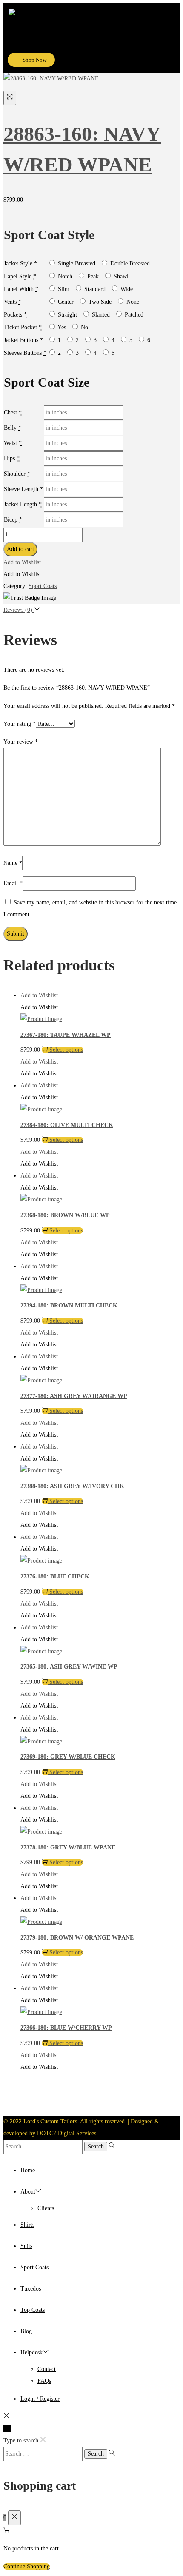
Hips (9, 458)
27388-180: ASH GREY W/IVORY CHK (72, 1486)
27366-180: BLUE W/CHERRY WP (66, 2028)
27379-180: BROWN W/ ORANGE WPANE (77, 1938)
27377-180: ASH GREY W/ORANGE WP (74, 1396)
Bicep (11, 520)
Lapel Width (19, 289)
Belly (10, 428)
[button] (169, 61)
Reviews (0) (19, 610)
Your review (21, 742)
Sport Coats (43, 586)
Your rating (20, 724)
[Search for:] (44, 2147)
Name (13, 863)
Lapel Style (18, 276)
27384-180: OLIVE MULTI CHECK (67, 1125)
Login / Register (40, 2399)
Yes (61, 327)
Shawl (120, 276)
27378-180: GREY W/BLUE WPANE (68, 1847)
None (132, 302)
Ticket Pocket (20, 327)
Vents (10, 302)
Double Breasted (129, 264)
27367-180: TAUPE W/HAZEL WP (66, 1035)
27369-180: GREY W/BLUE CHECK (68, 1757)
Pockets (13, 315)
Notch (64, 276)
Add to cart (20, 549)
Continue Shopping (27, 2566)
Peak (92, 276)
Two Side (99, 302)
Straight (67, 315)
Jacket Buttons (21, 340)
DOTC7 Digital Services (67, 2133)
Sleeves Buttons (23, 353)
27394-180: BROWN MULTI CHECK (69, 1305)
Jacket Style (18, 264)
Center (65, 302)
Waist (10, 443)
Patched (133, 315)
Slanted (100, 315)
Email (13, 883)
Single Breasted (76, 264)
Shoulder (15, 474)
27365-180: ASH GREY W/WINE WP (69, 1667)
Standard (94, 289)
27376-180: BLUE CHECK (55, 1576)
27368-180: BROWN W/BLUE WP (65, 1215)
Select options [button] (66, 1050)
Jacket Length (20, 504)
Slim (63, 289)
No (84, 327)
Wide (126, 289)
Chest (10, 412)
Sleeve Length (21, 489)
